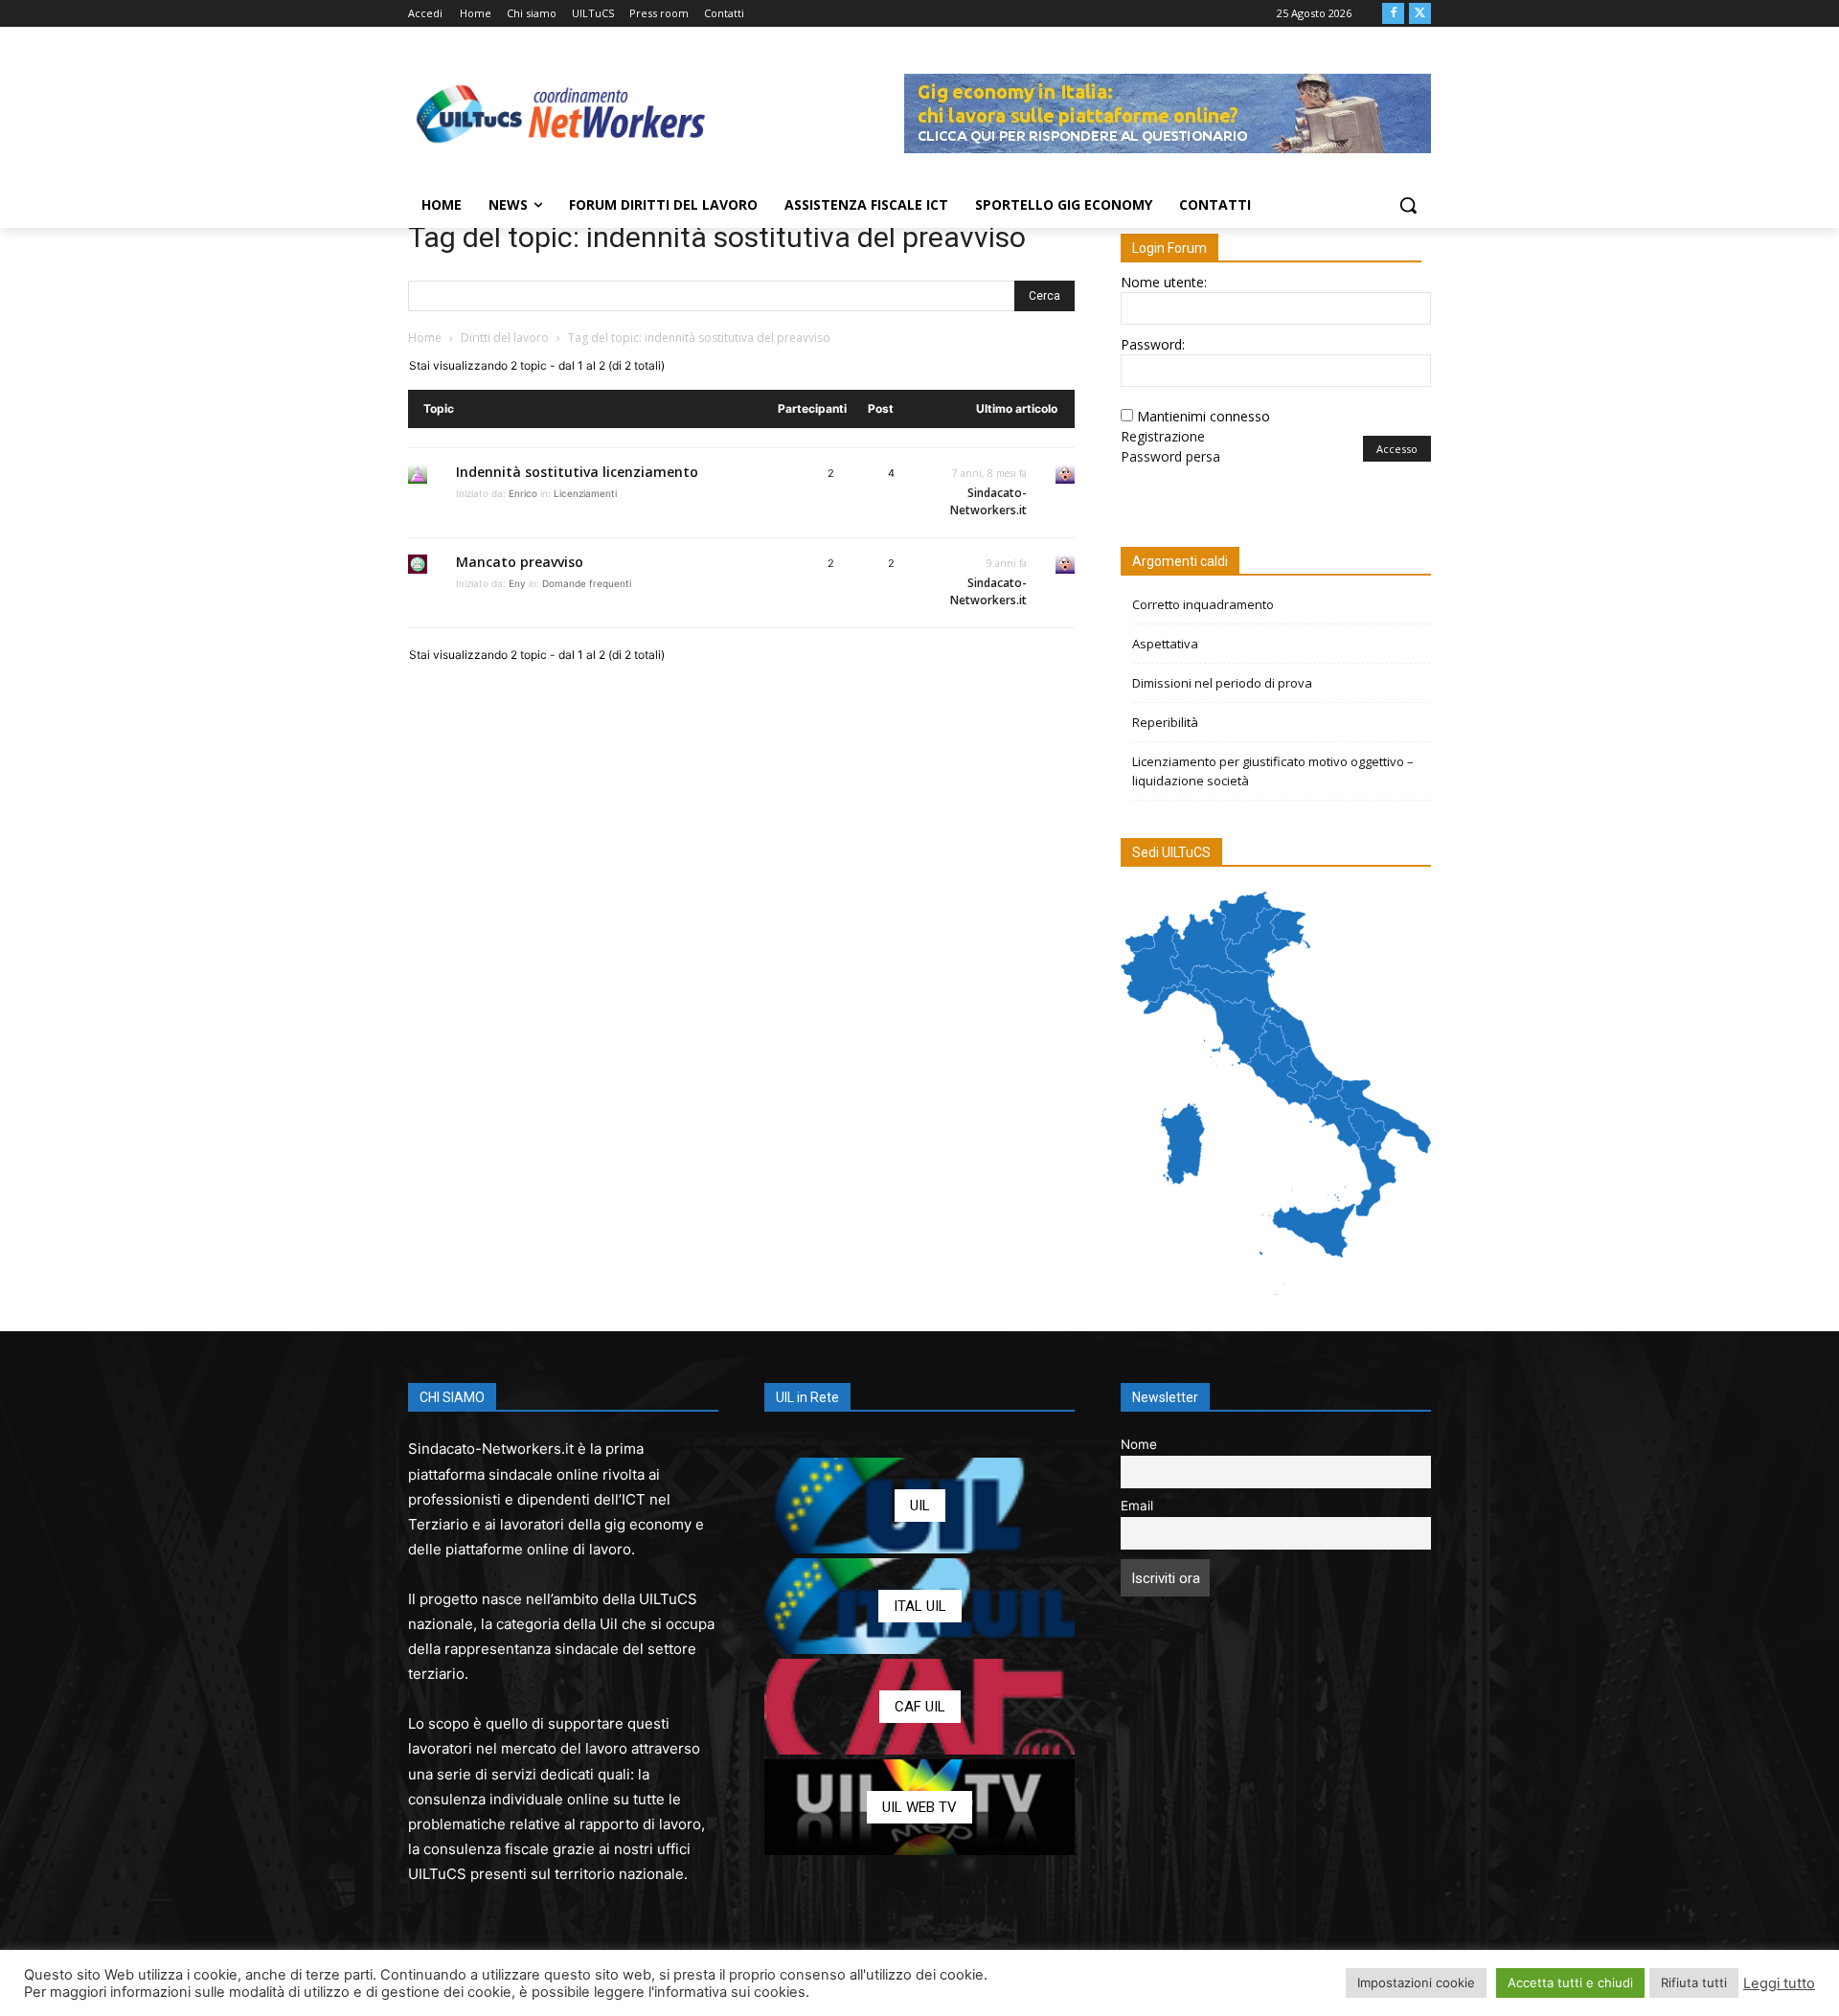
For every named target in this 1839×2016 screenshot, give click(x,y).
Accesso (1397, 449)
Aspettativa (1165, 644)
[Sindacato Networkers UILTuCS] (561, 113)
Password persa (1170, 456)
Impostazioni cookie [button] (1416, 1982)
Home (425, 338)
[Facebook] (1393, 14)
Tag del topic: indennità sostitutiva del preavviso (717, 237)
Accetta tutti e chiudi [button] (1570, 1982)
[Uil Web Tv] (919, 1807)
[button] (1408, 205)
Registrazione (1163, 436)
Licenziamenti (585, 493)
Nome (1139, 1444)
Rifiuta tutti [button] (1694, 1982)
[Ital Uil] (919, 1606)
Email (1137, 1506)
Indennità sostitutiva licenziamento (577, 472)
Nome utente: (1164, 282)
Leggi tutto (1779, 1983)
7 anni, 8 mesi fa (989, 473)
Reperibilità (1165, 722)
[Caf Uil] (919, 1707)
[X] (1420, 14)
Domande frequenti (587, 583)
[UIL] (919, 1506)
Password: (1153, 344)
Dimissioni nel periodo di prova (1222, 683)
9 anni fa (1007, 563)
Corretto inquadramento (1203, 604)
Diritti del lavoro (505, 338)
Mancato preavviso (520, 562)
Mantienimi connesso (1203, 416)
